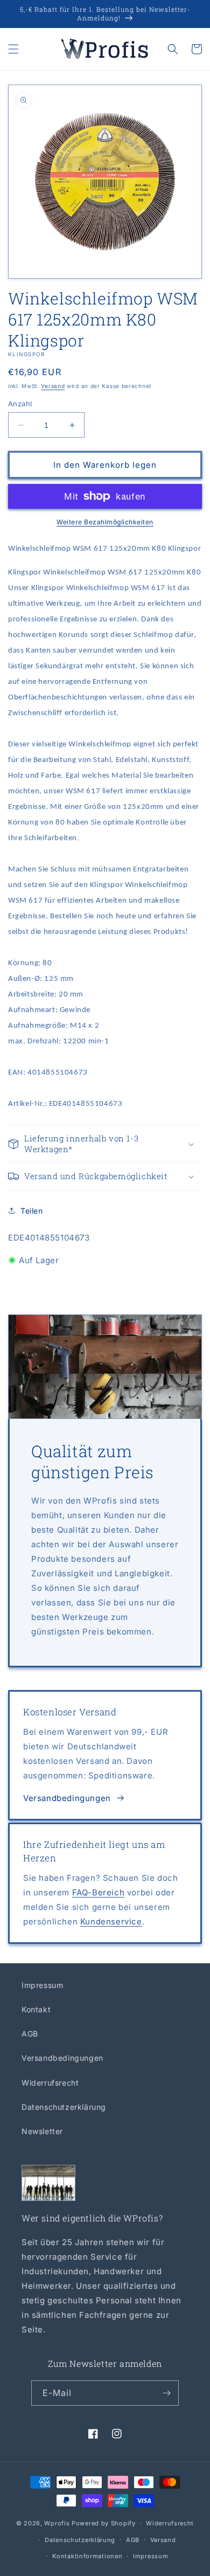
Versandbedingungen (67, 1798)
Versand (53, 386)
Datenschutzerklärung (64, 2107)
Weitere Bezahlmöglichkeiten (105, 522)
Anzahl (20, 404)
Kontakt (36, 2009)
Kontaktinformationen (87, 2556)
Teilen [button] (32, 1211)
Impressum (42, 1985)
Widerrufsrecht (50, 2083)
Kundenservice (111, 1921)
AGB (30, 2034)
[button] (13, 49)
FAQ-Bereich (99, 1892)
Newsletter (42, 2131)
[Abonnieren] (166, 2393)
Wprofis (57, 2523)
